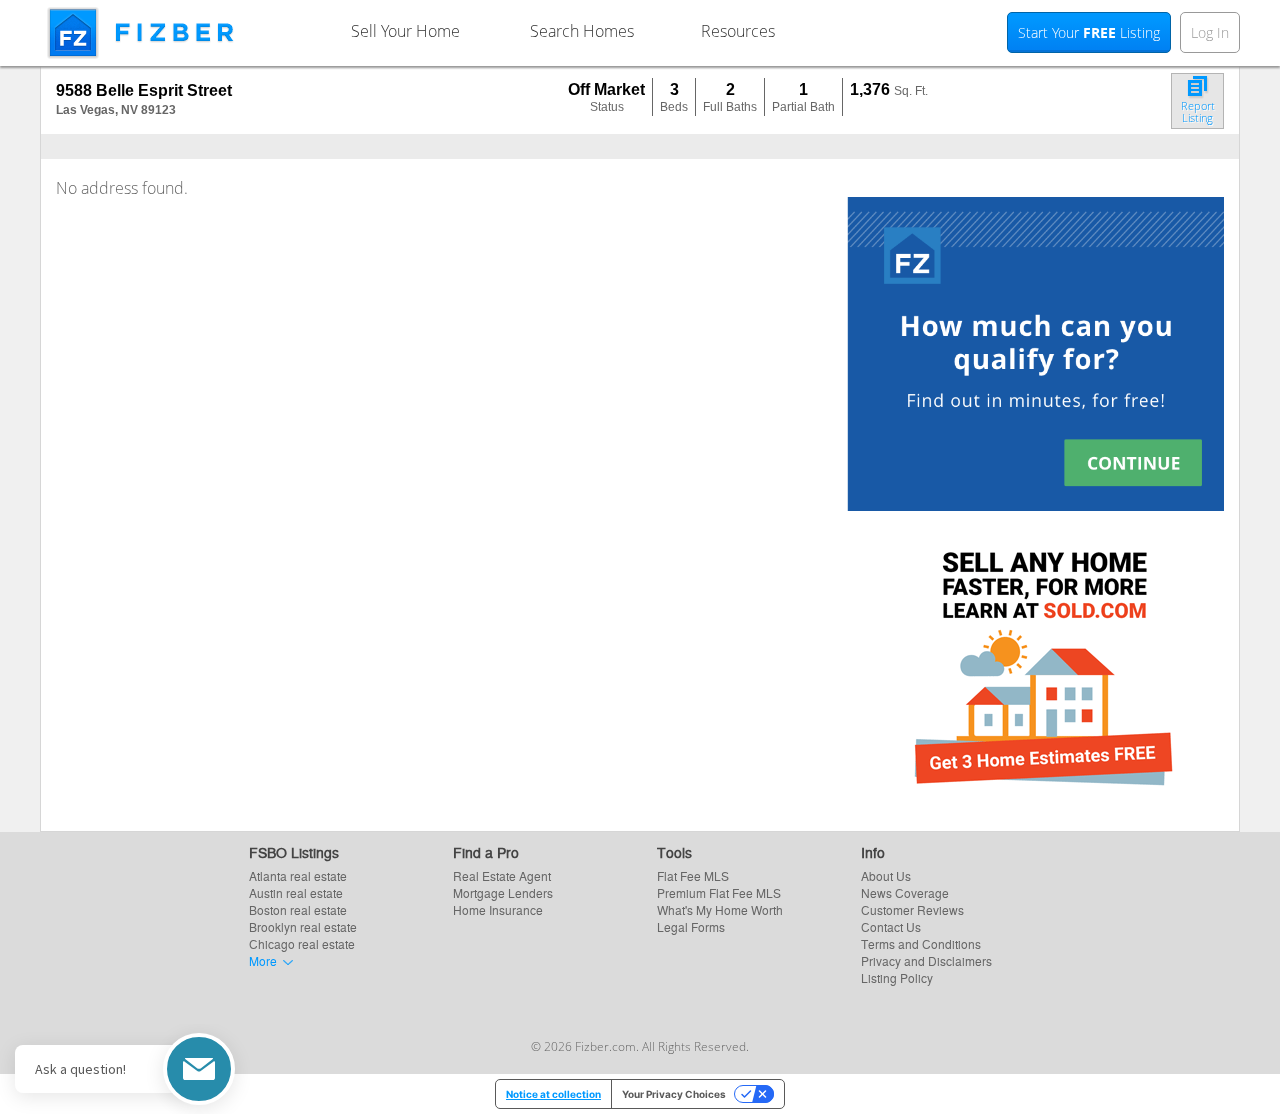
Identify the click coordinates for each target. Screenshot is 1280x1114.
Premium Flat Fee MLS (719, 892)
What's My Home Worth (720, 909)
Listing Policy (897, 977)
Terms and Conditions (921, 943)
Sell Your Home (405, 31)
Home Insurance (498, 909)
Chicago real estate (302, 943)
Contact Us (891, 926)
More (263, 960)
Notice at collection (553, 1094)
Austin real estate (296, 892)
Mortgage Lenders (503, 892)
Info (873, 852)
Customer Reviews (912, 909)
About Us (886, 875)
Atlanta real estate (298, 875)
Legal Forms (691, 926)
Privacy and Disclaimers (926, 960)
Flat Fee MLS (693, 875)
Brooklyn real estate (303, 926)
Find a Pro (486, 852)
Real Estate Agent (502, 875)
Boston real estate (298, 909)
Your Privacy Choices (674, 1094)
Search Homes (582, 31)
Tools (674, 852)
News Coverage (905, 892)
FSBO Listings (294, 852)
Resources (738, 31)
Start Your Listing (1089, 32)
